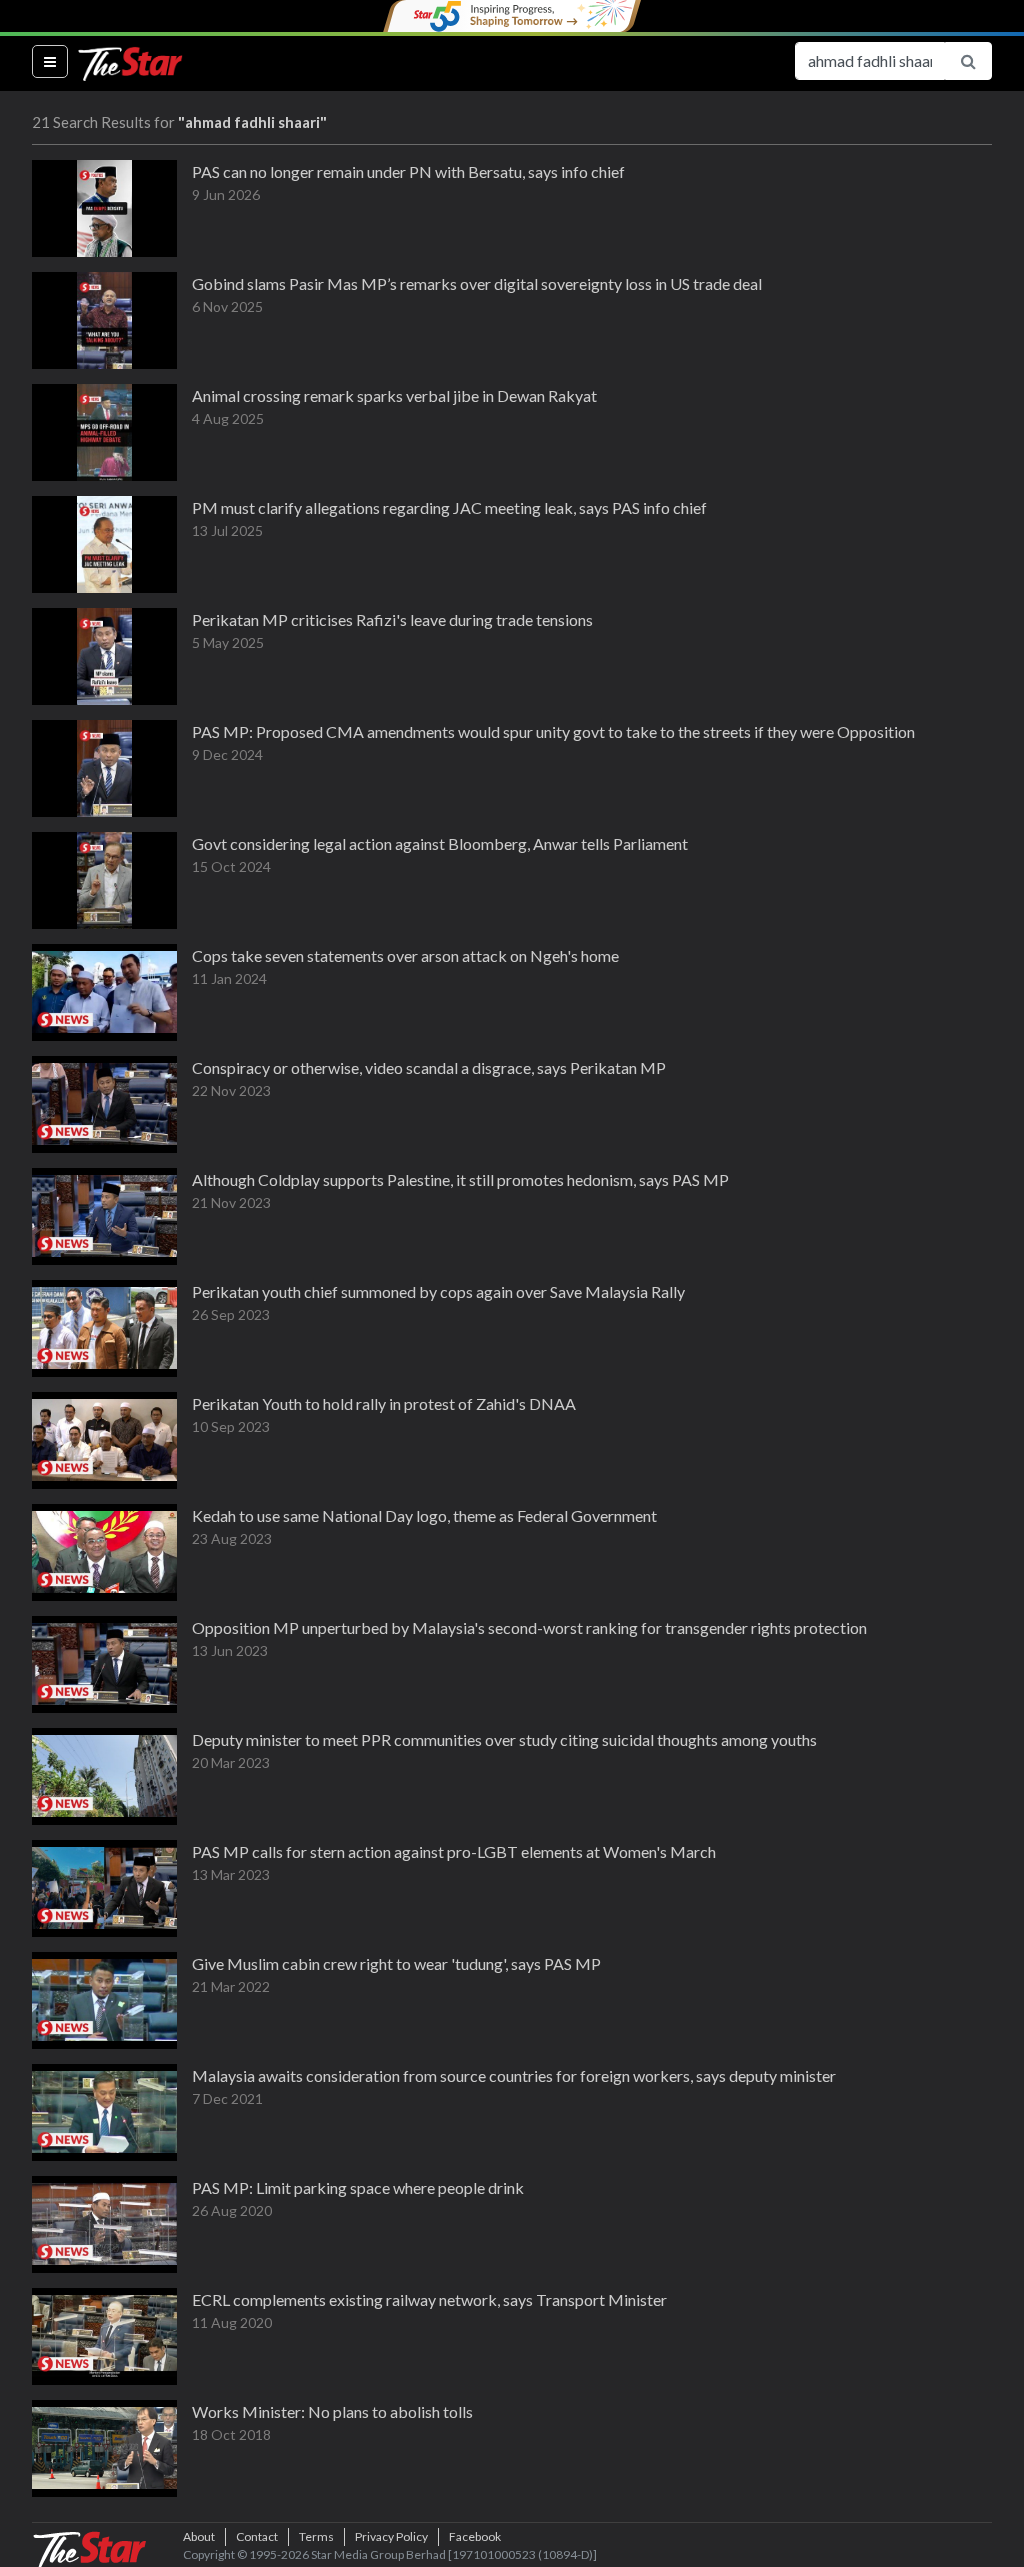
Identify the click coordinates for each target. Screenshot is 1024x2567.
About (199, 2536)
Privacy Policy (391, 2536)
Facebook (475, 2536)
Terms (316, 2536)
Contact (257, 2536)
